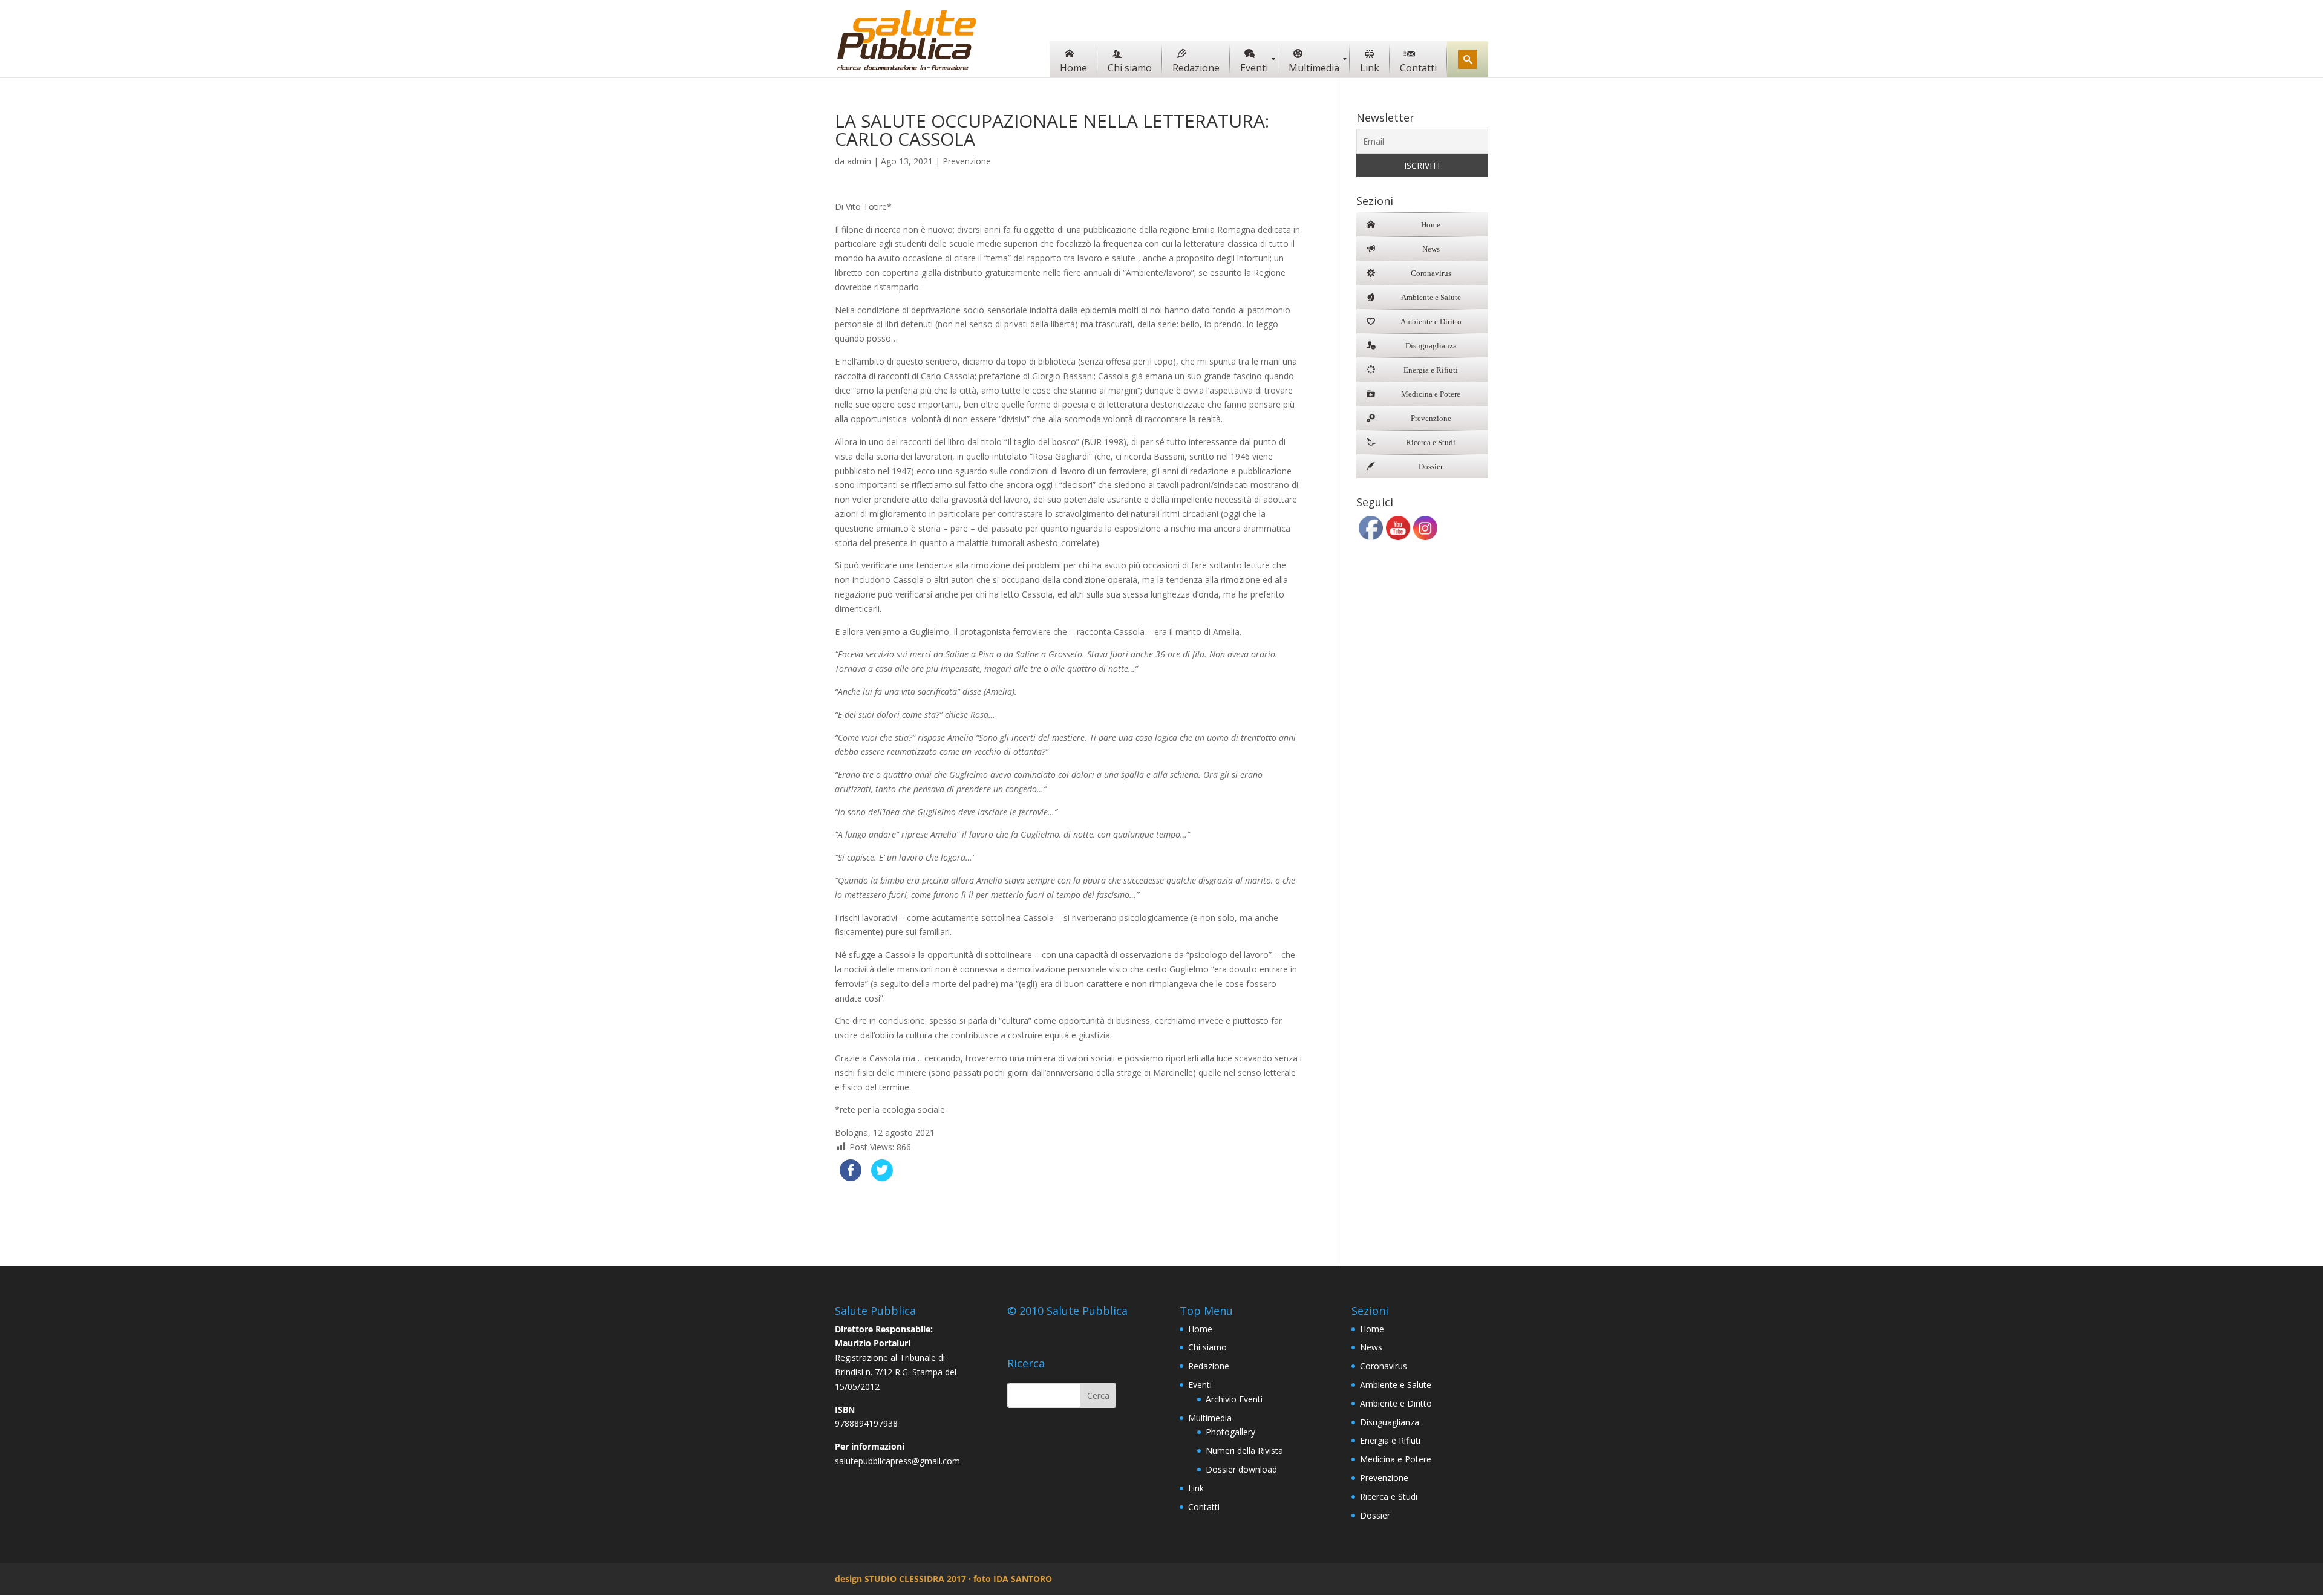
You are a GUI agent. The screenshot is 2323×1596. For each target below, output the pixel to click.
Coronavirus (1384, 1366)
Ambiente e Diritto (1396, 1403)
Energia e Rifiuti (1390, 1440)
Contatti (1204, 1507)
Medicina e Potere (1396, 1459)
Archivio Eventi (1234, 1399)
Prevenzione (967, 161)
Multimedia (1210, 1418)
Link (1196, 1488)
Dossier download (1241, 1469)
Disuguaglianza (1390, 1422)
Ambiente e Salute (1396, 1385)
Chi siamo (1207, 1347)
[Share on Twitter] (882, 1177)
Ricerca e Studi (1389, 1497)
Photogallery (1230, 1432)
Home (1200, 1329)
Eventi (1200, 1385)
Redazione (1209, 1366)
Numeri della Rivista (1244, 1451)
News (1371, 1347)
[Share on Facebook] (851, 1177)
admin (859, 161)
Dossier (1375, 1515)
